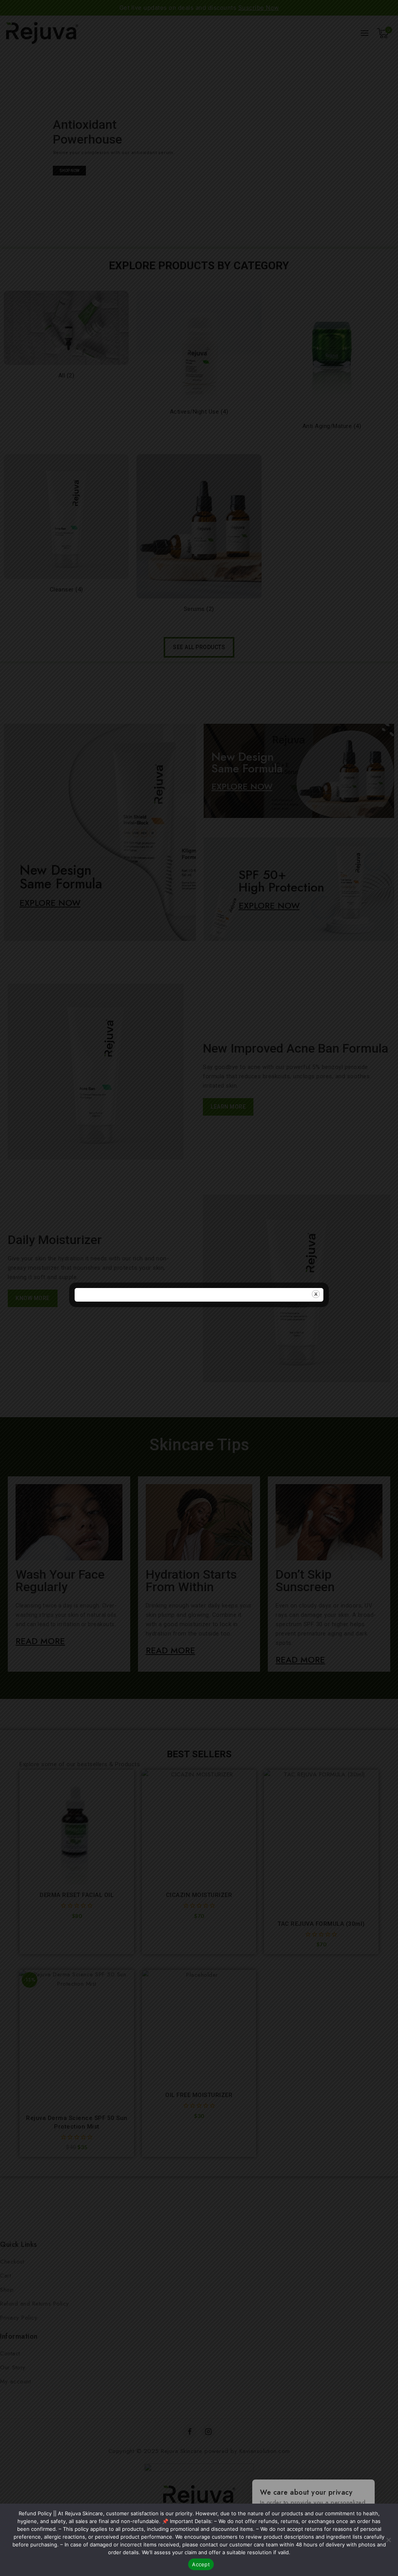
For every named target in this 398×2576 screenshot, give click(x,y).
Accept (201, 2564)
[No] (388, 2540)
